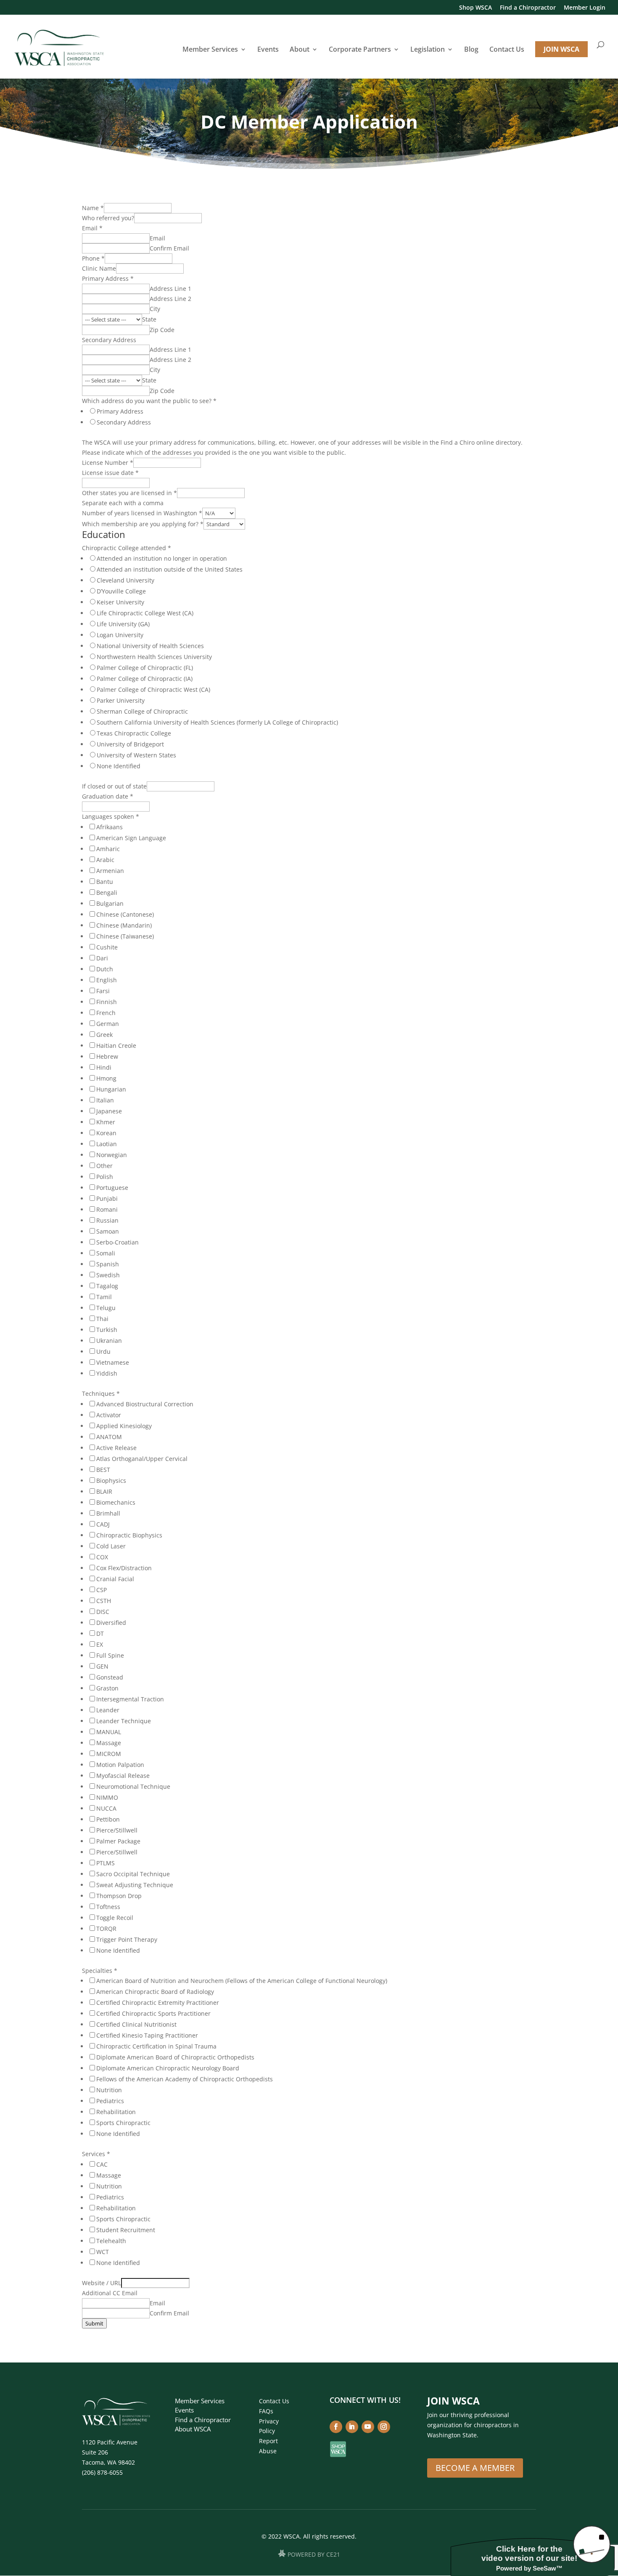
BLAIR (104, 1491)
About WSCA (193, 2429)
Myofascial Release (123, 1776)
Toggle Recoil (115, 1918)
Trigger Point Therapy (127, 1939)
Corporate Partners (360, 50)
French (106, 1013)
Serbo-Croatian (118, 1242)
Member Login (585, 8)
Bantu (105, 882)
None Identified (119, 766)
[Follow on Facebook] (336, 2427)
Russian (107, 1220)
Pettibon (108, 1819)
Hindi (104, 1067)
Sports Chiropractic (123, 2123)
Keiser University (120, 602)
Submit (94, 2323)
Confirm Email (169, 248)
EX (100, 1644)
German (108, 1024)
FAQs (266, 2411)
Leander (108, 1710)
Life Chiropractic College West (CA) (145, 613)
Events (268, 50)
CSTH (104, 1601)
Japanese (109, 1111)
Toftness (108, 1907)
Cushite (107, 947)
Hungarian (111, 1089)
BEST (103, 1470)
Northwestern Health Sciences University (154, 657)
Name (93, 208)
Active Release (116, 1448)
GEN (102, 1666)
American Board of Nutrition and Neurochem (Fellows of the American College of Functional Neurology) (242, 1981)
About (300, 50)
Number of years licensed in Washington (142, 513)
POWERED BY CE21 (314, 2555)
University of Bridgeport (130, 744)
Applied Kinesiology (124, 1426)
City (155, 309)
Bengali (107, 893)
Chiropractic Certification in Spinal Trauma (156, 2046)
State (149, 319)
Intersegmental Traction (130, 1699)
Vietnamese (113, 1362)
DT (100, 1633)
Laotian (107, 1144)
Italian (105, 1100)
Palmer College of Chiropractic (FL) (145, 668)
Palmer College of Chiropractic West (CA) (153, 689)
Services (96, 2154)
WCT (103, 2252)
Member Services (210, 50)
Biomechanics (116, 1502)
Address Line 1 (170, 289)
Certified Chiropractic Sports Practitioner (153, 2013)
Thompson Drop (119, 1896)
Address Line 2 (170, 299)
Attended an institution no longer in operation (162, 558)
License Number (108, 463)
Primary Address (108, 278)
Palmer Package (118, 1841)
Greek (104, 1035)
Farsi (103, 991)
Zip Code (162, 330)
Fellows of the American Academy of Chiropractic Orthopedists (185, 2079)
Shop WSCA (475, 8)
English (107, 980)
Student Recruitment (126, 2230)
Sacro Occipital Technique (133, 1874)
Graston (107, 1688)
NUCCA (106, 1808)
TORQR (106, 1929)
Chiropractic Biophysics (129, 1535)
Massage (109, 1743)
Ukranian (109, 1341)
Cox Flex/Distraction (124, 1568)
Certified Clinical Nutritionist (136, 2024)
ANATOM (109, 1437)
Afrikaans (110, 827)
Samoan (108, 1231)
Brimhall (108, 1513)
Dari (102, 958)
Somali (106, 1253)
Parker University (121, 700)
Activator (109, 1415)
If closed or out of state (114, 786)
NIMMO (107, 1797)
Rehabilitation (116, 2112)
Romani (107, 1209)
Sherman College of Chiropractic (142, 711)
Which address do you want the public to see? (149, 401)
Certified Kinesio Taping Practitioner (147, 2035)
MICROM (109, 1754)
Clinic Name (99, 268)
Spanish (108, 1264)
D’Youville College (121, 591)
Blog (471, 50)
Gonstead (110, 1677)
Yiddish (107, 1373)
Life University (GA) (123, 624)
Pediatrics (110, 2101)
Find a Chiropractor (528, 8)
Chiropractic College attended (127, 548)
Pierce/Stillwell (117, 1830)
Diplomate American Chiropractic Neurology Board (168, 2068)
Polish (105, 1177)
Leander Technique (124, 1721)
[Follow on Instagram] (384, 2427)
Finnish (107, 1002)
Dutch (105, 969)
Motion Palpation (120, 1765)
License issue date (110, 473)
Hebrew (107, 1056)
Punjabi (107, 1198)
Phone (93, 258)
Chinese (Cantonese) (125, 914)
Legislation (428, 50)
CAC (102, 2164)
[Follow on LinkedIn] (352, 2427)
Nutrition (109, 2090)
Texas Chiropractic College (134, 733)
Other (104, 1166)
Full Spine (110, 1655)
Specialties (100, 1971)
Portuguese (112, 1188)
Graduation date (108, 796)
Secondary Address (109, 340)
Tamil (104, 1297)
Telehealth (111, 2241)
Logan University (120, 635)
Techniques (101, 1393)
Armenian (110, 871)
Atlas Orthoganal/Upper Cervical (142, 1459)
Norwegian (112, 1155)
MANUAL (109, 1732)
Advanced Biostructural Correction (145, 1404)
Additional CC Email (110, 2293)
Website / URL (102, 2283)
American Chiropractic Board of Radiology (155, 1992)
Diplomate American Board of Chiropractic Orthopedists (175, 2057)
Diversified (111, 1623)
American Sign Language (131, 838)
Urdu (103, 1351)
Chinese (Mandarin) (124, 925)
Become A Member (475, 2468)
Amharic (108, 849)
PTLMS (106, 1863)
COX (102, 1557)
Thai (102, 1319)
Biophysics (111, 1480)
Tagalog (107, 1286)
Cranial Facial (115, 1579)
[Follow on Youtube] (368, 2427)
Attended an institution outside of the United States (170, 569)
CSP (102, 1590)
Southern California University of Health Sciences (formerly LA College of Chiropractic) (217, 722)
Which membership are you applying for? (143, 524)
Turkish (107, 1330)
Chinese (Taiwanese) (125, 936)
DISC (103, 1612)
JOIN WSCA (561, 49)
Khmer (106, 1122)
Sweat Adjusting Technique (135, 1885)
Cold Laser (111, 1546)
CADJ (103, 1524)
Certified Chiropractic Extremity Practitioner (158, 2003)
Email (92, 228)
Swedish (108, 1275)
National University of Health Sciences (150, 646)
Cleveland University (125, 580)
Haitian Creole (116, 1045)
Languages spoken (111, 816)
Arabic (105, 860)
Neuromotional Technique (133, 1786)
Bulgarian (110, 903)
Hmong (106, 1078)
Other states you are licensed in (129, 493)
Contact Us (507, 50)
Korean (106, 1133)
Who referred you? (108, 218)
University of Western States (136, 755)
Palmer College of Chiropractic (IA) (145, 679)
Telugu (106, 1308)
